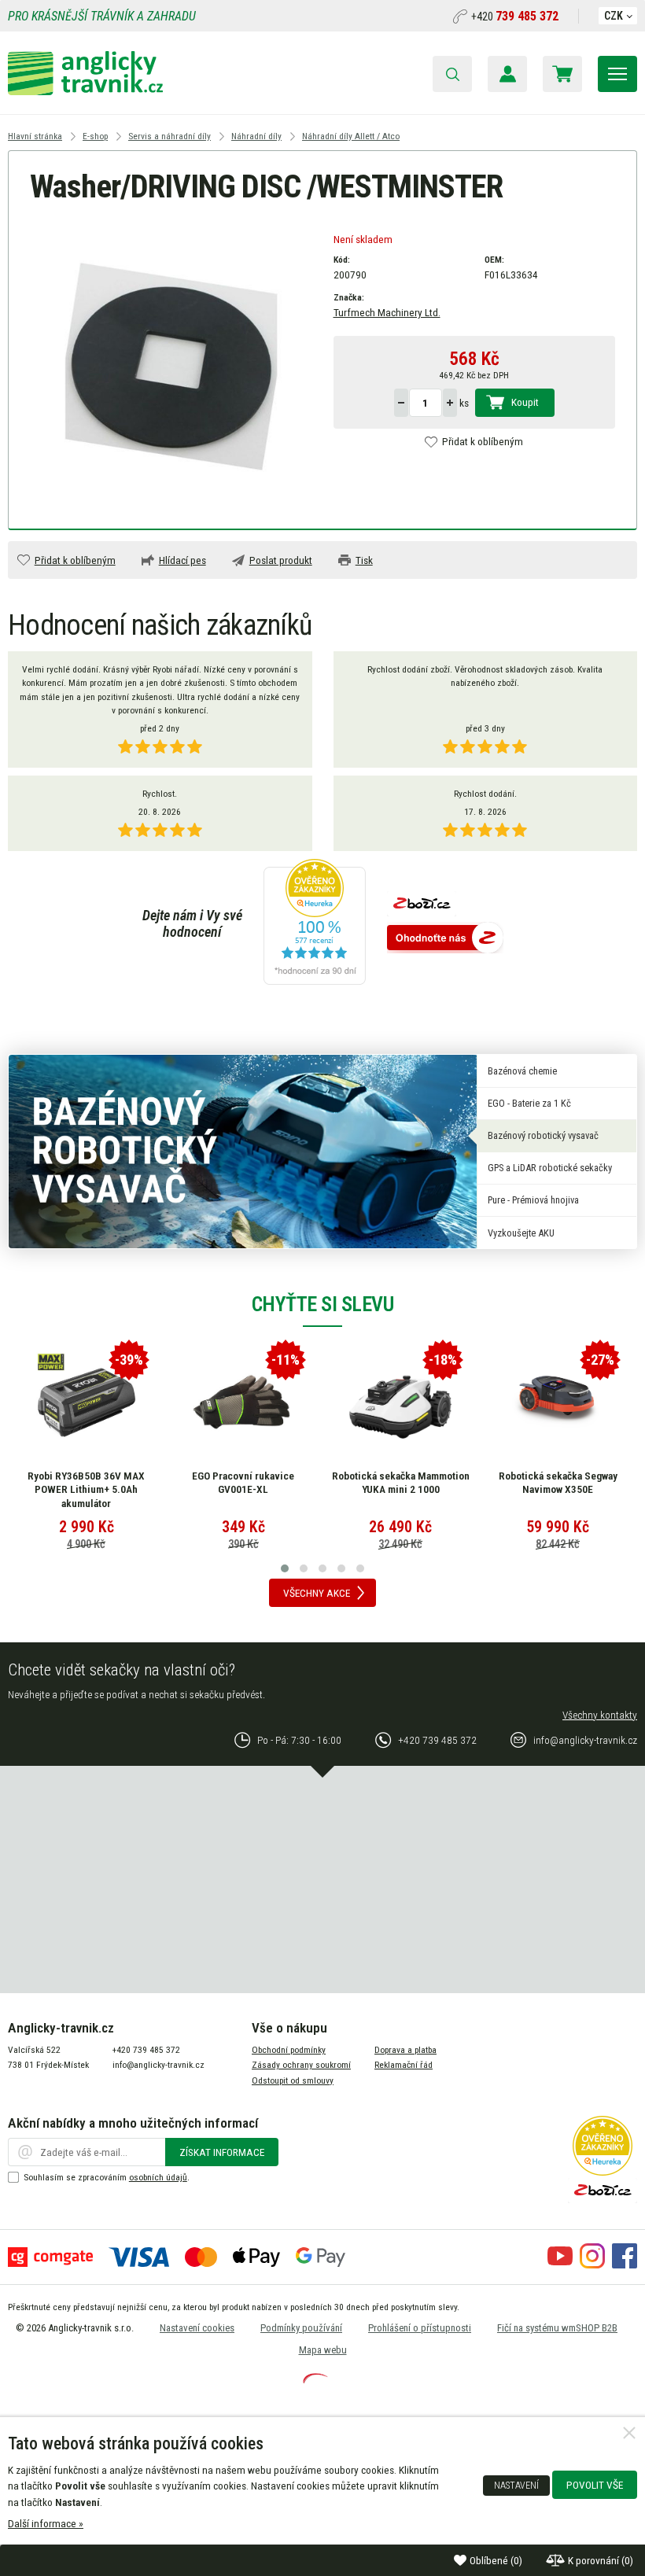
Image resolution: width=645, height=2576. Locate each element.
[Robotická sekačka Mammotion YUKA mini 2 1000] (400, 1402)
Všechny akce (317, 1593)
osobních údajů (158, 2177)
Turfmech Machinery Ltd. (387, 312)
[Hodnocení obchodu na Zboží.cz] (445, 939)
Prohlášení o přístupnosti (420, 2328)
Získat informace (222, 2152)
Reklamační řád (404, 2065)
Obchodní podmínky (289, 2050)
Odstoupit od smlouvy (293, 2080)
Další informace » (46, 2523)
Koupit (525, 402)
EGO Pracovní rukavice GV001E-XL (243, 1483)
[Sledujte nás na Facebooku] (625, 2265)
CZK (614, 16)
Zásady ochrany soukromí (301, 2065)
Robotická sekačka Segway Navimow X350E (558, 1483)
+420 (515, 17)
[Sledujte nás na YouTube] (560, 2265)
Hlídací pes (182, 560)
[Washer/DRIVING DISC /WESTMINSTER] (171, 366)
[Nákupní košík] (562, 74)
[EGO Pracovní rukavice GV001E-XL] (243, 1402)
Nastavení (516, 2486)
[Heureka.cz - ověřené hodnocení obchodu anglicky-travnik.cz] (315, 923)
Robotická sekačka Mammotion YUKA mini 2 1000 (401, 1483)
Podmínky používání (301, 2328)
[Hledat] (452, 74)
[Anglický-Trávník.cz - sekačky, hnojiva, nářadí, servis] (85, 91)
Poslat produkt (281, 560)
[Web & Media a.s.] (315, 2379)
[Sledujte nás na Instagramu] (592, 2265)
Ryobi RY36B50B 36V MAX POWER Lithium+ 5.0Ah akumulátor (86, 1489)
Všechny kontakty (600, 1715)
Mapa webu (323, 2350)
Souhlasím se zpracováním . (107, 2177)
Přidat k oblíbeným (483, 441)
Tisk (364, 560)
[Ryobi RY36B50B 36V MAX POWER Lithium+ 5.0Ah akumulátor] (87, 1402)
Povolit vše (595, 2485)
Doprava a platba (405, 2050)
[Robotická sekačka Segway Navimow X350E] (558, 1402)
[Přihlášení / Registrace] (507, 74)
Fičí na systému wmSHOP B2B (557, 2328)
